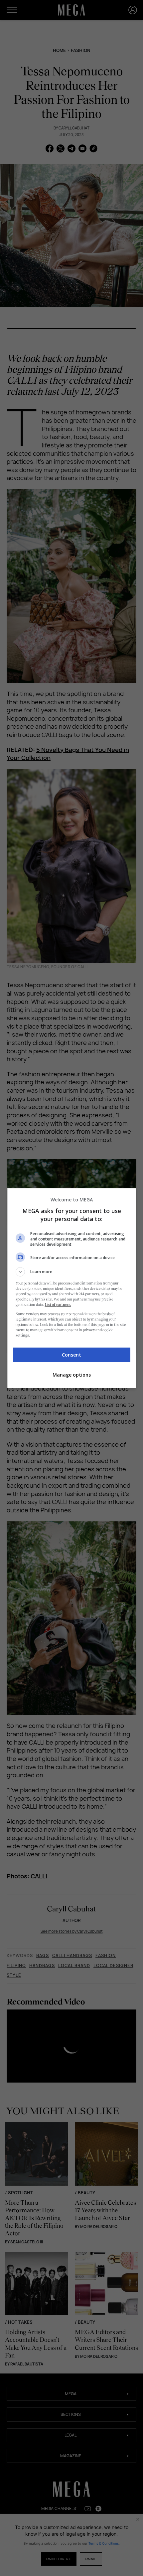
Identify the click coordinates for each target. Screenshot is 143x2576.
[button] (72, 1272)
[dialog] (72, 1288)
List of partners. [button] (58, 1305)
